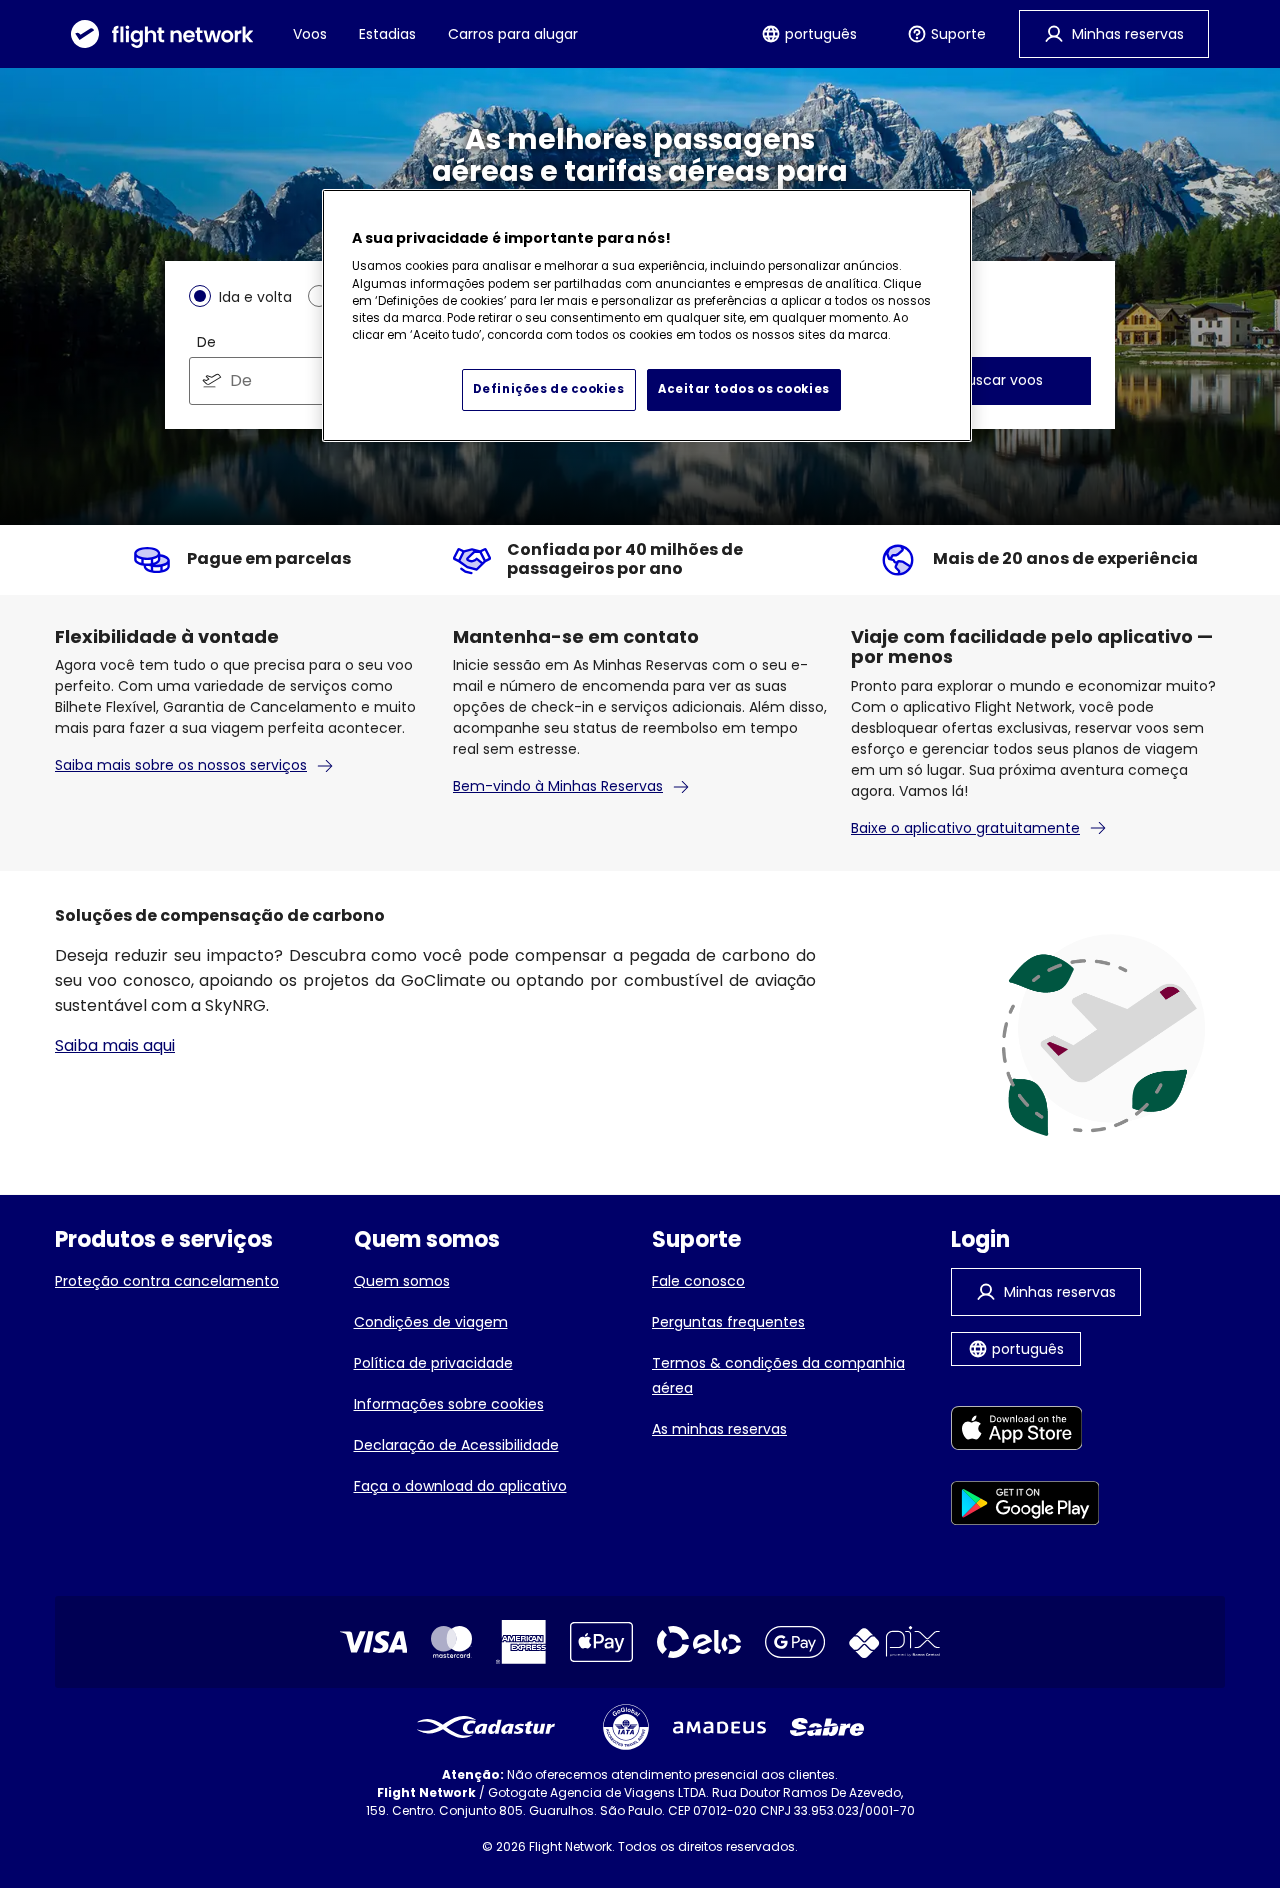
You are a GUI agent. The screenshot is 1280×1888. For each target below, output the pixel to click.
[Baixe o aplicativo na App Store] (1025, 1431)
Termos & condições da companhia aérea (778, 1375)
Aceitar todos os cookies (744, 389)
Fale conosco (698, 1281)
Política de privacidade (433, 1363)
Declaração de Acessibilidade (456, 1445)
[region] (647, 316)
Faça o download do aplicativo (460, 1486)
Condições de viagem (431, 1322)
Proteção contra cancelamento (167, 1281)
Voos (310, 34)
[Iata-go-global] (626, 1727)
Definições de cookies (549, 389)
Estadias (387, 34)
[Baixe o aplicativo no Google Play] (1025, 1506)
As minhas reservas (719, 1429)
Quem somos (402, 1281)
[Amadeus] (719, 1727)
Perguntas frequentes (728, 1322)
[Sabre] (827, 1727)
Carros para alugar (513, 34)
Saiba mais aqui (115, 1045)
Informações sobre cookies (449, 1404)
